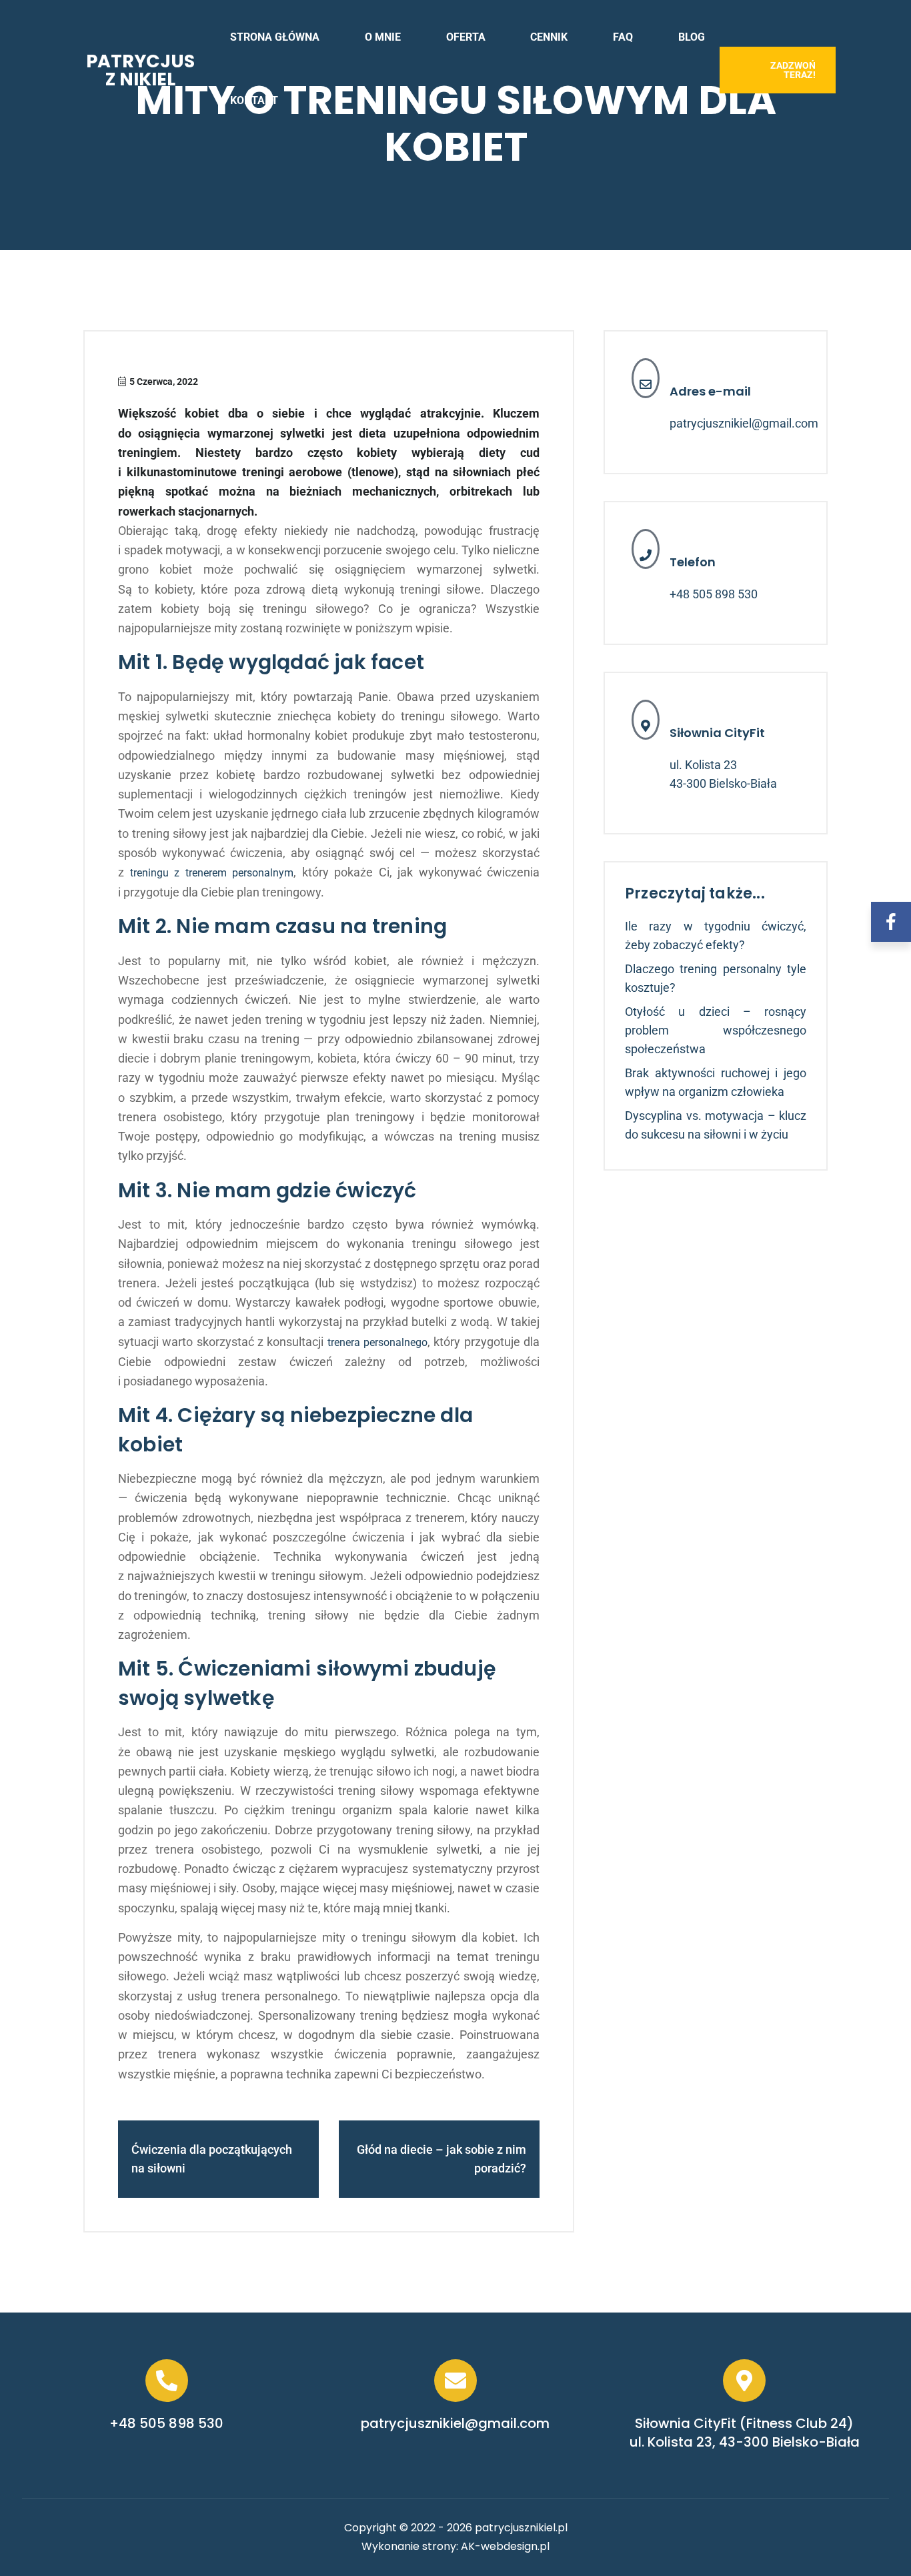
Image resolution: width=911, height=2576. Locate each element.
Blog (692, 37)
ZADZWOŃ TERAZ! (793, 70)
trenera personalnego (377, 1342)
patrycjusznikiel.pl (521, 2528)
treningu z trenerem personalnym (212, 873)
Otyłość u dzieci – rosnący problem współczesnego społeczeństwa (716, 1030)
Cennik (549, 37)
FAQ (623, 37)
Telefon (693, 562)
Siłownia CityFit (717, 733)
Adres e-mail (710, 391)
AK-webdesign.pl (505, 2546)
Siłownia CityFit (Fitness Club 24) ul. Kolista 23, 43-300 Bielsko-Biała (745, 2433)
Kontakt (254, 100)
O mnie (383, 37)
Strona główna (275, 37)
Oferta (466, 37)
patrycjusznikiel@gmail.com (744, 423)
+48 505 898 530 (714, 594)
